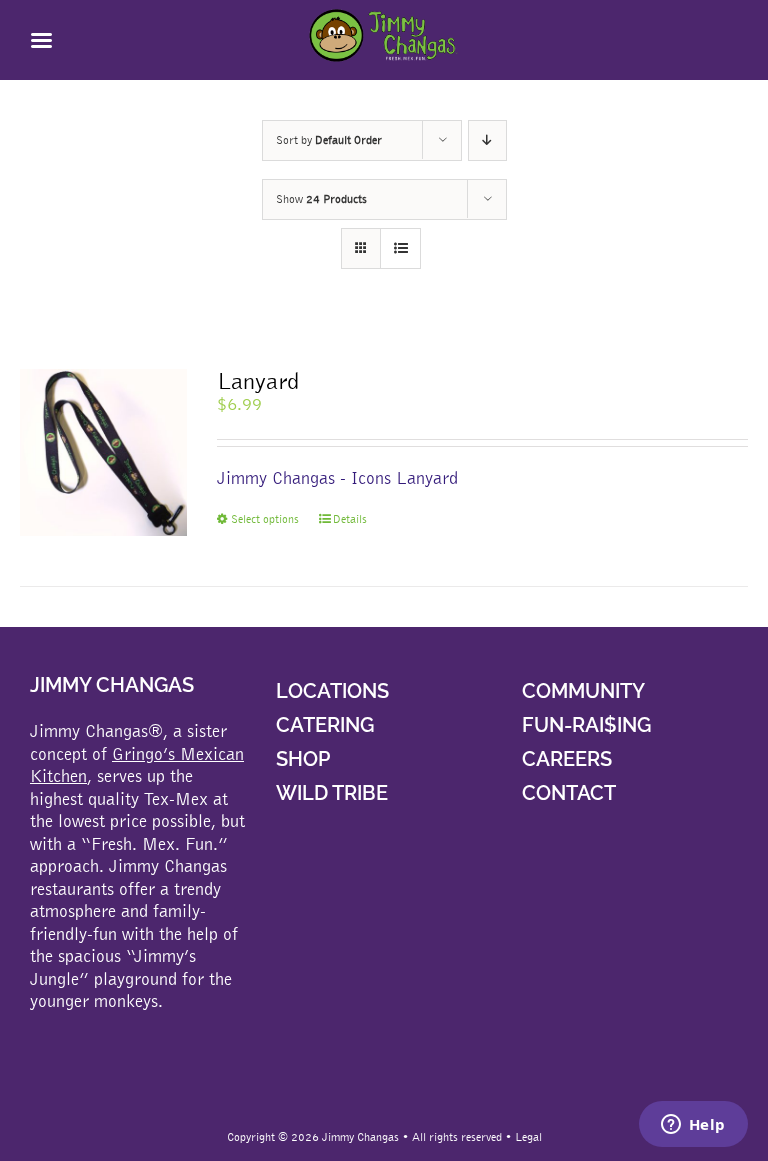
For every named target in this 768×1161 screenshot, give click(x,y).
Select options (265, 519)
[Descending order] (487, 140)
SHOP (303, 759)
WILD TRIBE (332, 793)
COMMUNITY (583, 691)
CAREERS (567, 759)
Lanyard (258, 380)
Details (350, 519)
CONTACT (569, 793)
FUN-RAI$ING (586, 725)
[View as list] (400, 248)
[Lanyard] (103, 452)
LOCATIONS (332, 691)
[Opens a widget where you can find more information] (693, 1126)
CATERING (325, 725)
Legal (528, 1137)
